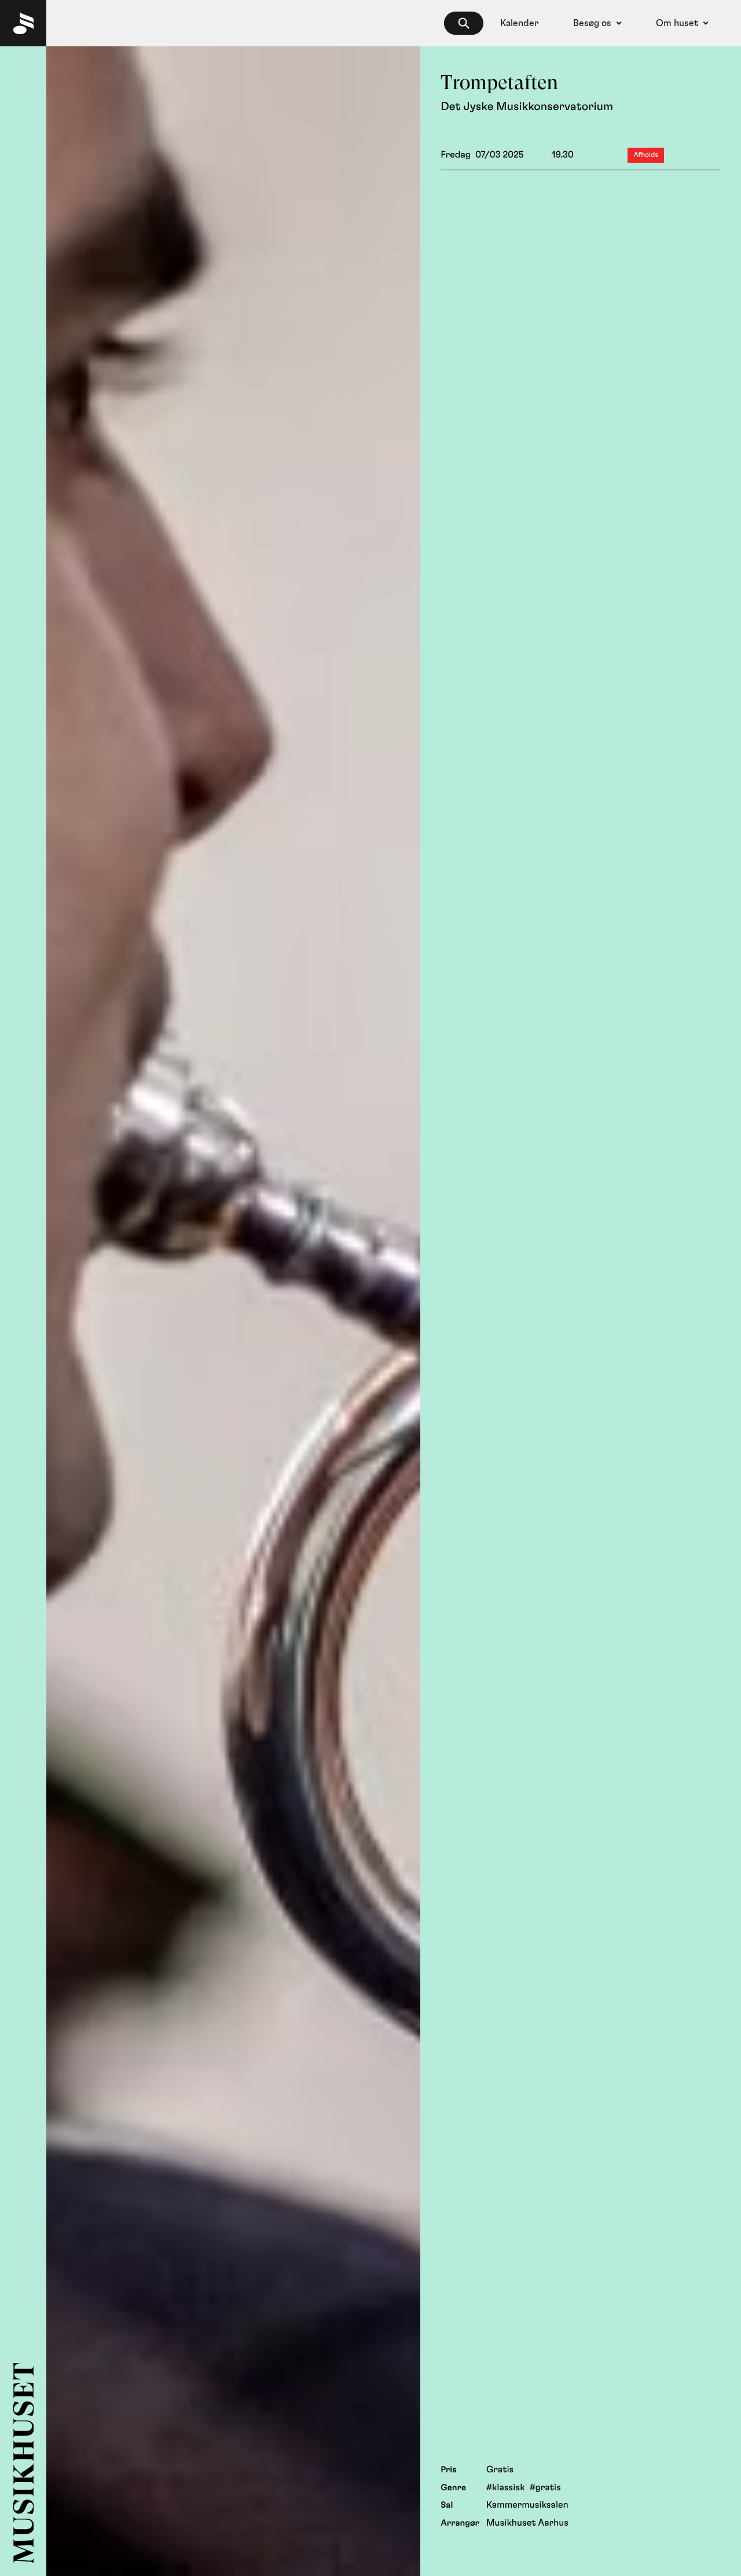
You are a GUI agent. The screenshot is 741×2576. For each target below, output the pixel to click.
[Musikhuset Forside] (23, 23)
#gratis (545, 2488)
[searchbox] (464, 23)
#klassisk (506, 2488)
